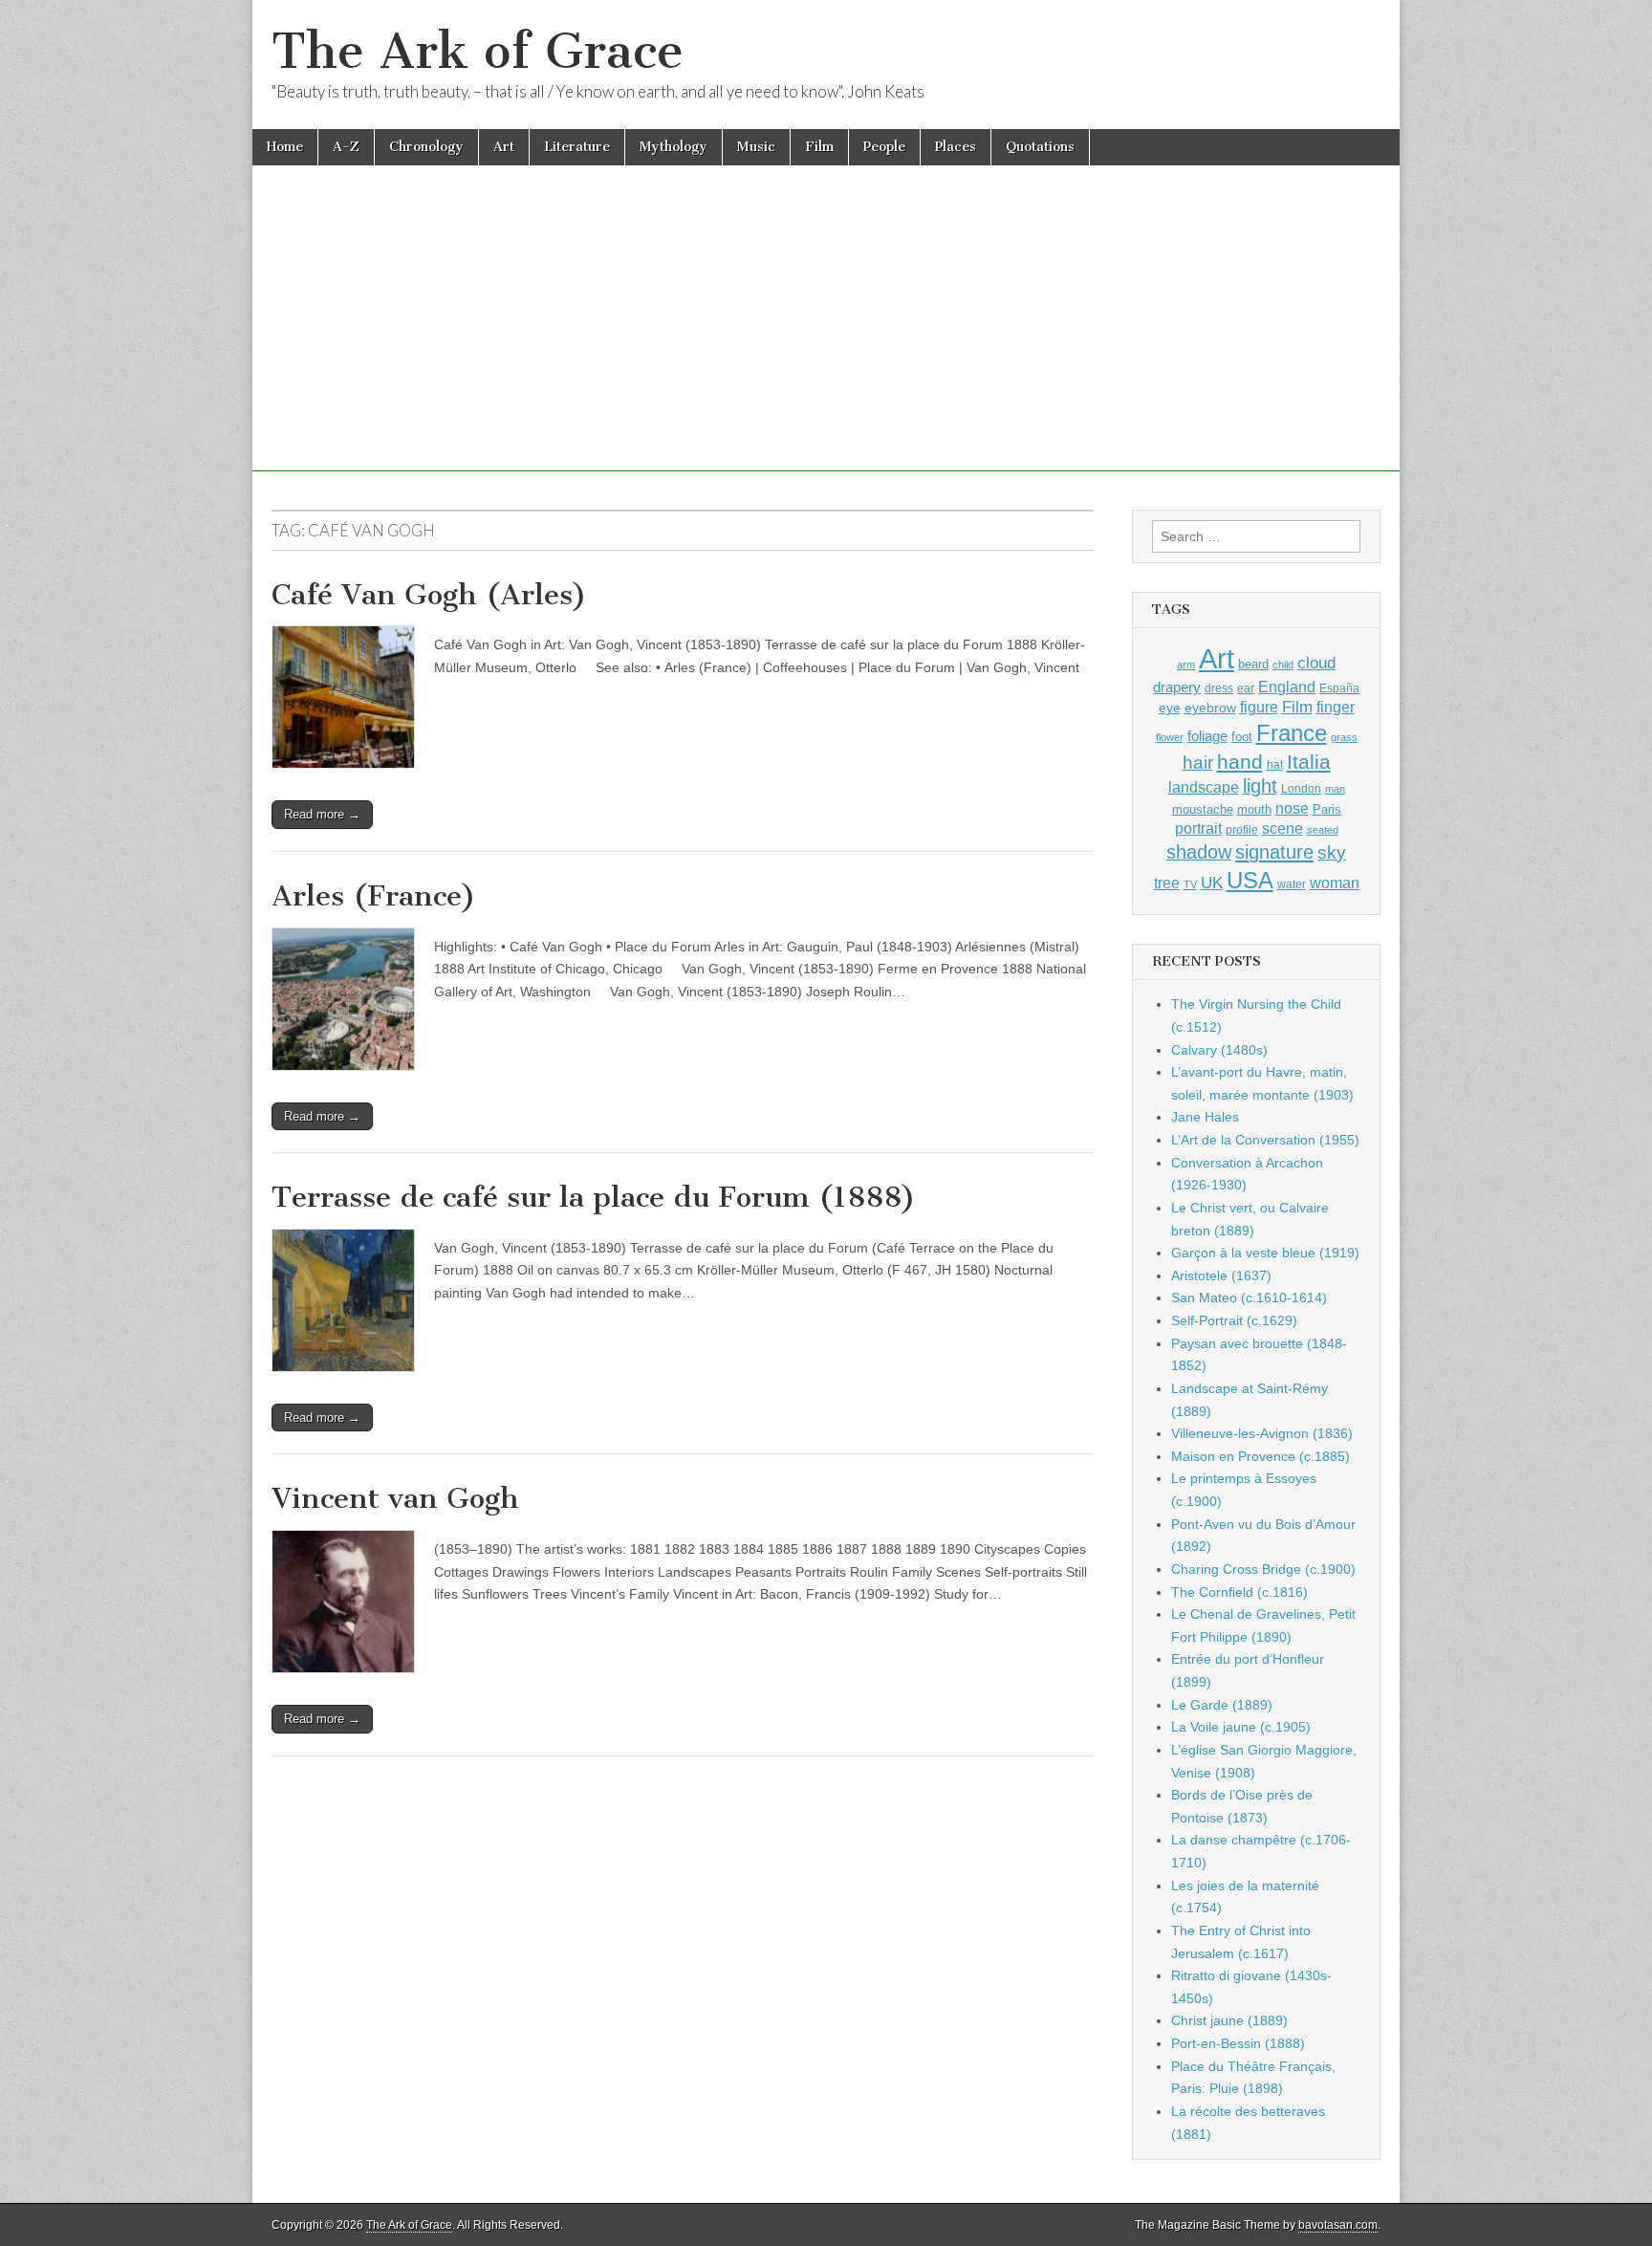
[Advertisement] (826, 338)
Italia (1309, 762)
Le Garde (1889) (1222, 1705)
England (1287, 687)
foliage (1207, 736)
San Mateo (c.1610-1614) (1249, 1297)
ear (1246, 688)
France (1292, 733)
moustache (1203, 809)
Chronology (426, 147)
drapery (1177, 687)
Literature (577, 147)
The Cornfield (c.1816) (1239, 1592)
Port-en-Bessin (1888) (1238, 2043)
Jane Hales (1205, 1117)
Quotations (1040, 147)
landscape (1204, 787)
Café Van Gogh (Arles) (429, 595)
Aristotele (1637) (1221, 1276)
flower (1170, 737)
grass (1344, 737)
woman (1335, 883)
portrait (1198, 828)
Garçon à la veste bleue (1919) (1265, 1253)
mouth (1254, 809)
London (1301, 788)
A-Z (346, 147)
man (1335, 789)
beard (1253, 664)
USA (1250, 880)
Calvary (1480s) (1219, 1050)
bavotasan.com (1338, 2225)
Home (285, 147)
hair (1198, 763)
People (884, 147)
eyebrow (1210, 708)
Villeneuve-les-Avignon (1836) (1262, 1433)
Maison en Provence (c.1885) (1261, 1456)
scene (1282, 829)
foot (1242, 737)
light (1260, 786)
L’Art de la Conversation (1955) (1265, 1140)
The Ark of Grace (478, 51)
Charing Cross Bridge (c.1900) (1263, 1569)
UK (1212, 883)
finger (1336, 707)
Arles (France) (374, 896)
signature (1274, 852)
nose (1292, 808)
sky (1332, 852)
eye (1170, 708)
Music (756, 147)
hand (1240, 762)
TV (1190, 884)
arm (1186, 665)
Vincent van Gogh (395, 1498)
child (1283, 665)
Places (956, 147)
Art (504, 147)
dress (1219, 688)
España (1339, 688)
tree (1167, 883)
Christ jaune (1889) (1229, 2020)
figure (1259, 707)
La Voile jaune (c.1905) (1241, 1727)
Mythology (674, 147)
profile (1242, 830)
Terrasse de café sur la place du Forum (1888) (594, 1197)
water (1292, 884)
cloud (1316, 663)
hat (1275, 765)
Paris (1327, 810)
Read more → (322, 814)
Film (819, 147)
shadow (1199, 852)
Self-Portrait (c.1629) (1234, 1320)
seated (1323, 830)
